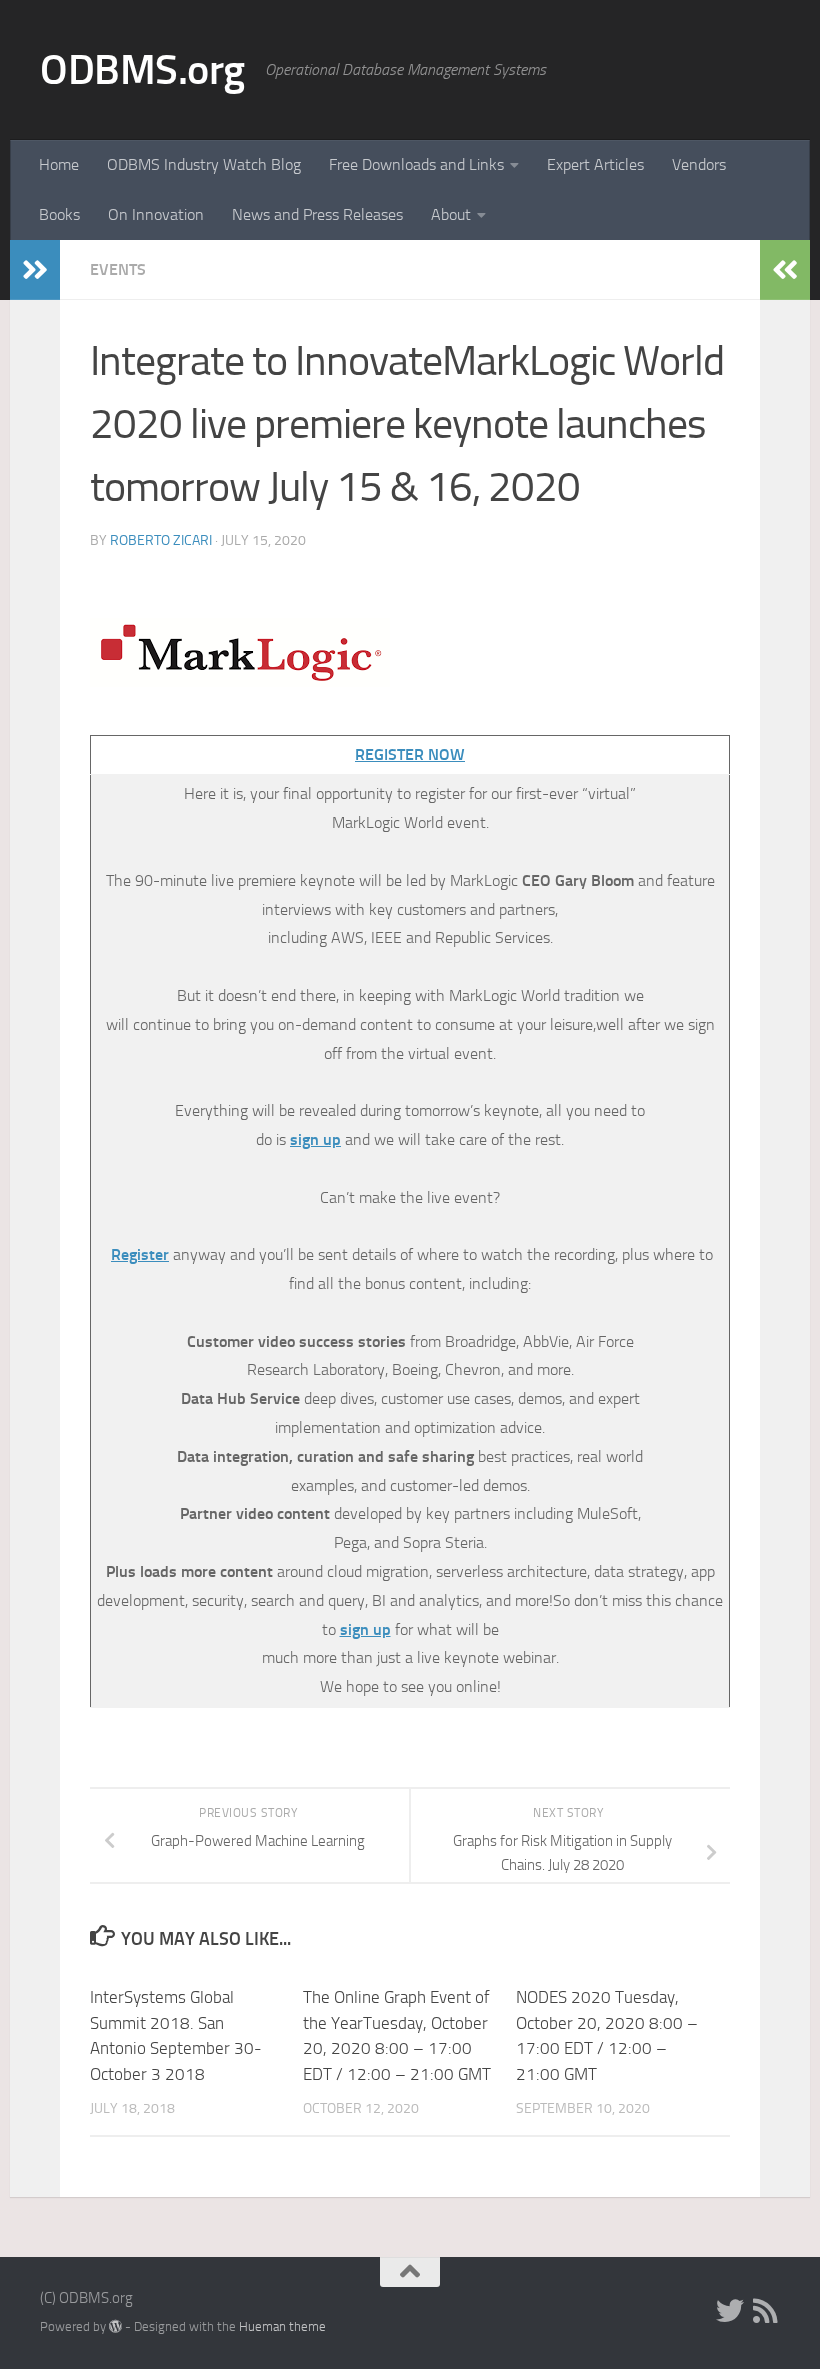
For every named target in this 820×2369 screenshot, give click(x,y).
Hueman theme (282, 2326)
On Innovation (156, 214)
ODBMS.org (142, 70)
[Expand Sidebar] (35, 270)
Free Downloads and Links (416, 164)
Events (118, 269)
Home (59, 164)
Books (59, 214)
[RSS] (766, 2311)
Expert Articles (595, 164)
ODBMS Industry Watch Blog (204, 164)
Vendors (699, 164)
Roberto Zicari (161, 540)
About (451, 214)
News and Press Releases (317, 214)
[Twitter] (730, 2311)
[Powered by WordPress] (115, 2326)
